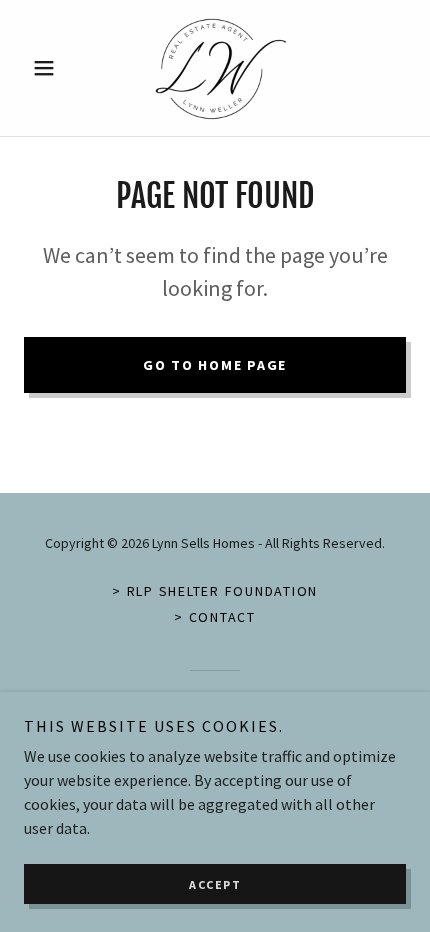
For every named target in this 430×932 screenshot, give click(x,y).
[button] (52, 68)
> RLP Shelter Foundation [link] (215, 591)
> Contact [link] (215, 617)
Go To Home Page (215, 365)
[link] (215, 68)
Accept (215, 884)
